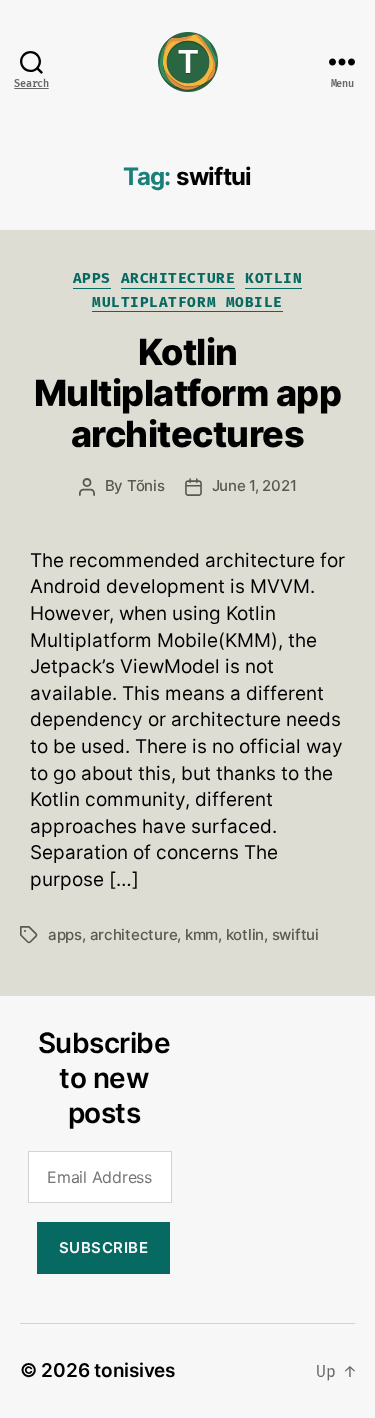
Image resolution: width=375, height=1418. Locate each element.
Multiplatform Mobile (187, 302)
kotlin (245, 934)
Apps (92, 278)
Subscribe (104, 1247)
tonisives (134, 1370)
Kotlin (273, 278)
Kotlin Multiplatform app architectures (188, 393)
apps (65, 934)
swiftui (295, 934)
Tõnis (146, 485)
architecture (134, 934)
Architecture (178, 278)
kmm (201, 934)
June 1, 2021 (254, 485)
